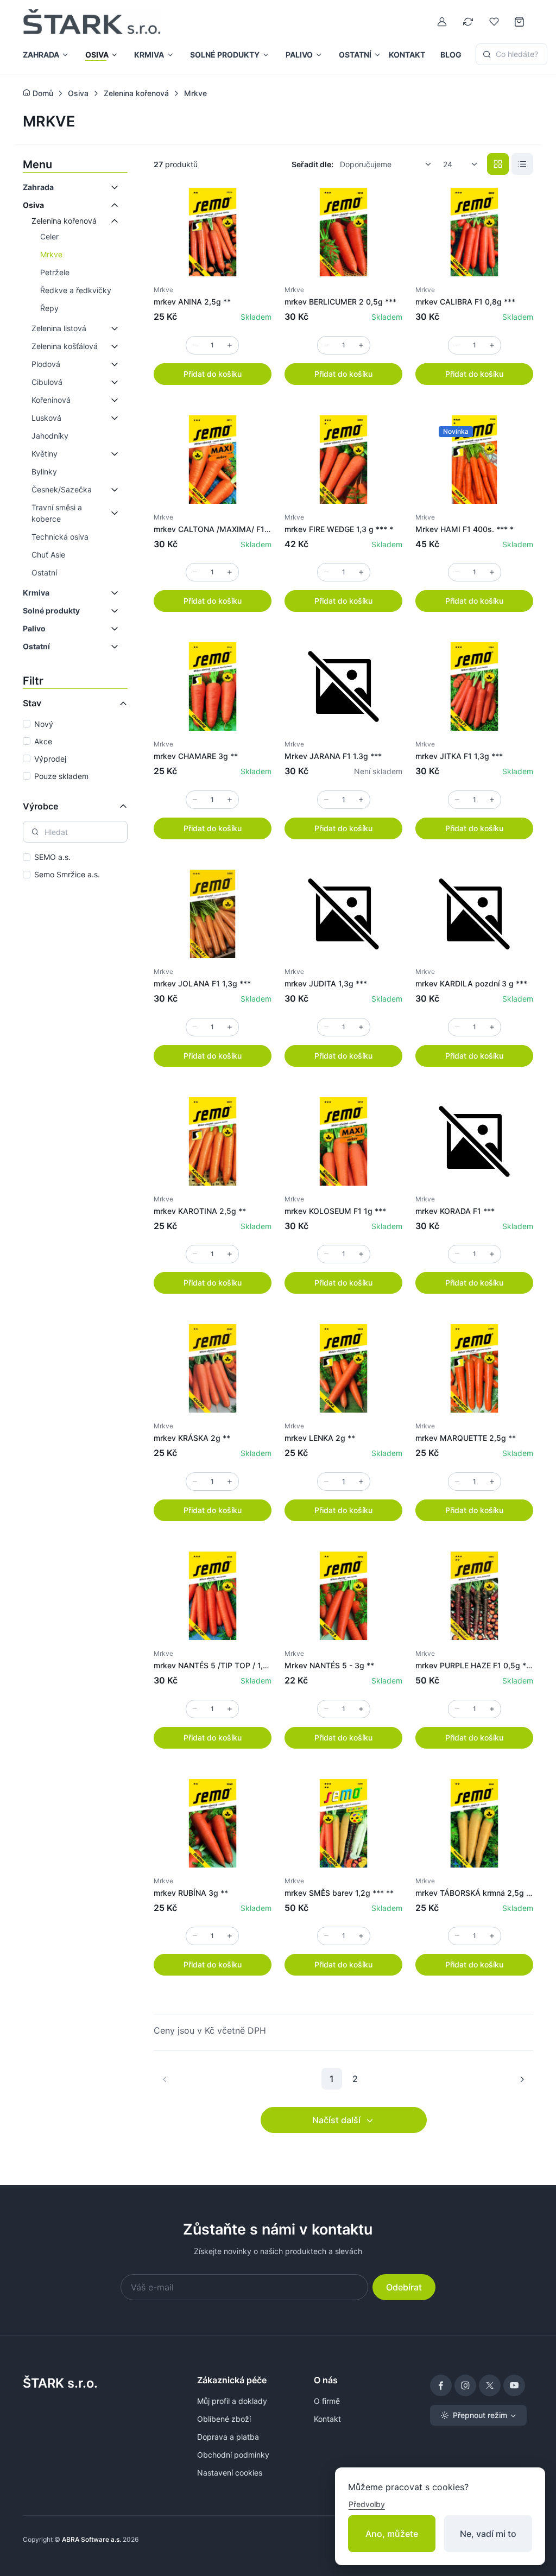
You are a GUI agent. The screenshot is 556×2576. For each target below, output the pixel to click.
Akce (43, 741)
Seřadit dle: (312, 164)
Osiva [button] (97, 55)
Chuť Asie (48, 555)
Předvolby (367, 2504)
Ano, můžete (392, 2534)
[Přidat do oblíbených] (252, 207)
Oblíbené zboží (224, 2419)
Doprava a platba (228, 2437)
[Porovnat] (252, 233)
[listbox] (389, 164)
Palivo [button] (299, 55)
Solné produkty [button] (225, 55)
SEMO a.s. (52, 857)
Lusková (46, 418)
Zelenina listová (59, 328)
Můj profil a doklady (232, 2401)
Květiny (45, 454)
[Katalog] (498, 164)
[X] (490, 2385)
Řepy (49, 308)
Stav (32, 703)
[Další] (522, 2079)
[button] (111, 187)
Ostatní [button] (355, 55)
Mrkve (51, 254)
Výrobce (40, 806)
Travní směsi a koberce (57, 513)
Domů (42, 93)
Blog (451, 55)
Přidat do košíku (213, 374)
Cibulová (47, 382)
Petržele (55, 272)
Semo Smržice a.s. (67, 874)
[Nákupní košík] (520, 22)
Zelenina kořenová (64, 221)
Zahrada (38, 187)
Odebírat (404, 2287)
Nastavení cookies (230, 2473)
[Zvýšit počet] (230, 345)
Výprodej (50, 759)
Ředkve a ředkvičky (76, 290)
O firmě (327, 2401)
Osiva (33, 205)
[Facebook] (441, 2385)
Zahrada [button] (41, 55)
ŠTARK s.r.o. (60, 2383)
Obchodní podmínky (233, 2455)
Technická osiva (60, 537)
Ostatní (44, 572)
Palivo (34, 628)
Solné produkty (51, 610)
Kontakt (407, 55)
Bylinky (44, 471)
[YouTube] (514, 2385)
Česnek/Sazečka (62, 489)
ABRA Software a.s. (91, 2539)
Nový (44, 724)
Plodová (46, 364)
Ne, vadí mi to (488, 2534)
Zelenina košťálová (65, 346)
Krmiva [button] (149, 55)
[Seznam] (522, 164)
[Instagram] (465, 2385)
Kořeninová (51, 400)
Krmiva (36, 593)
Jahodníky (50, 436)
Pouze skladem (61, 776)
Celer (49, 236)
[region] (75, 751)
